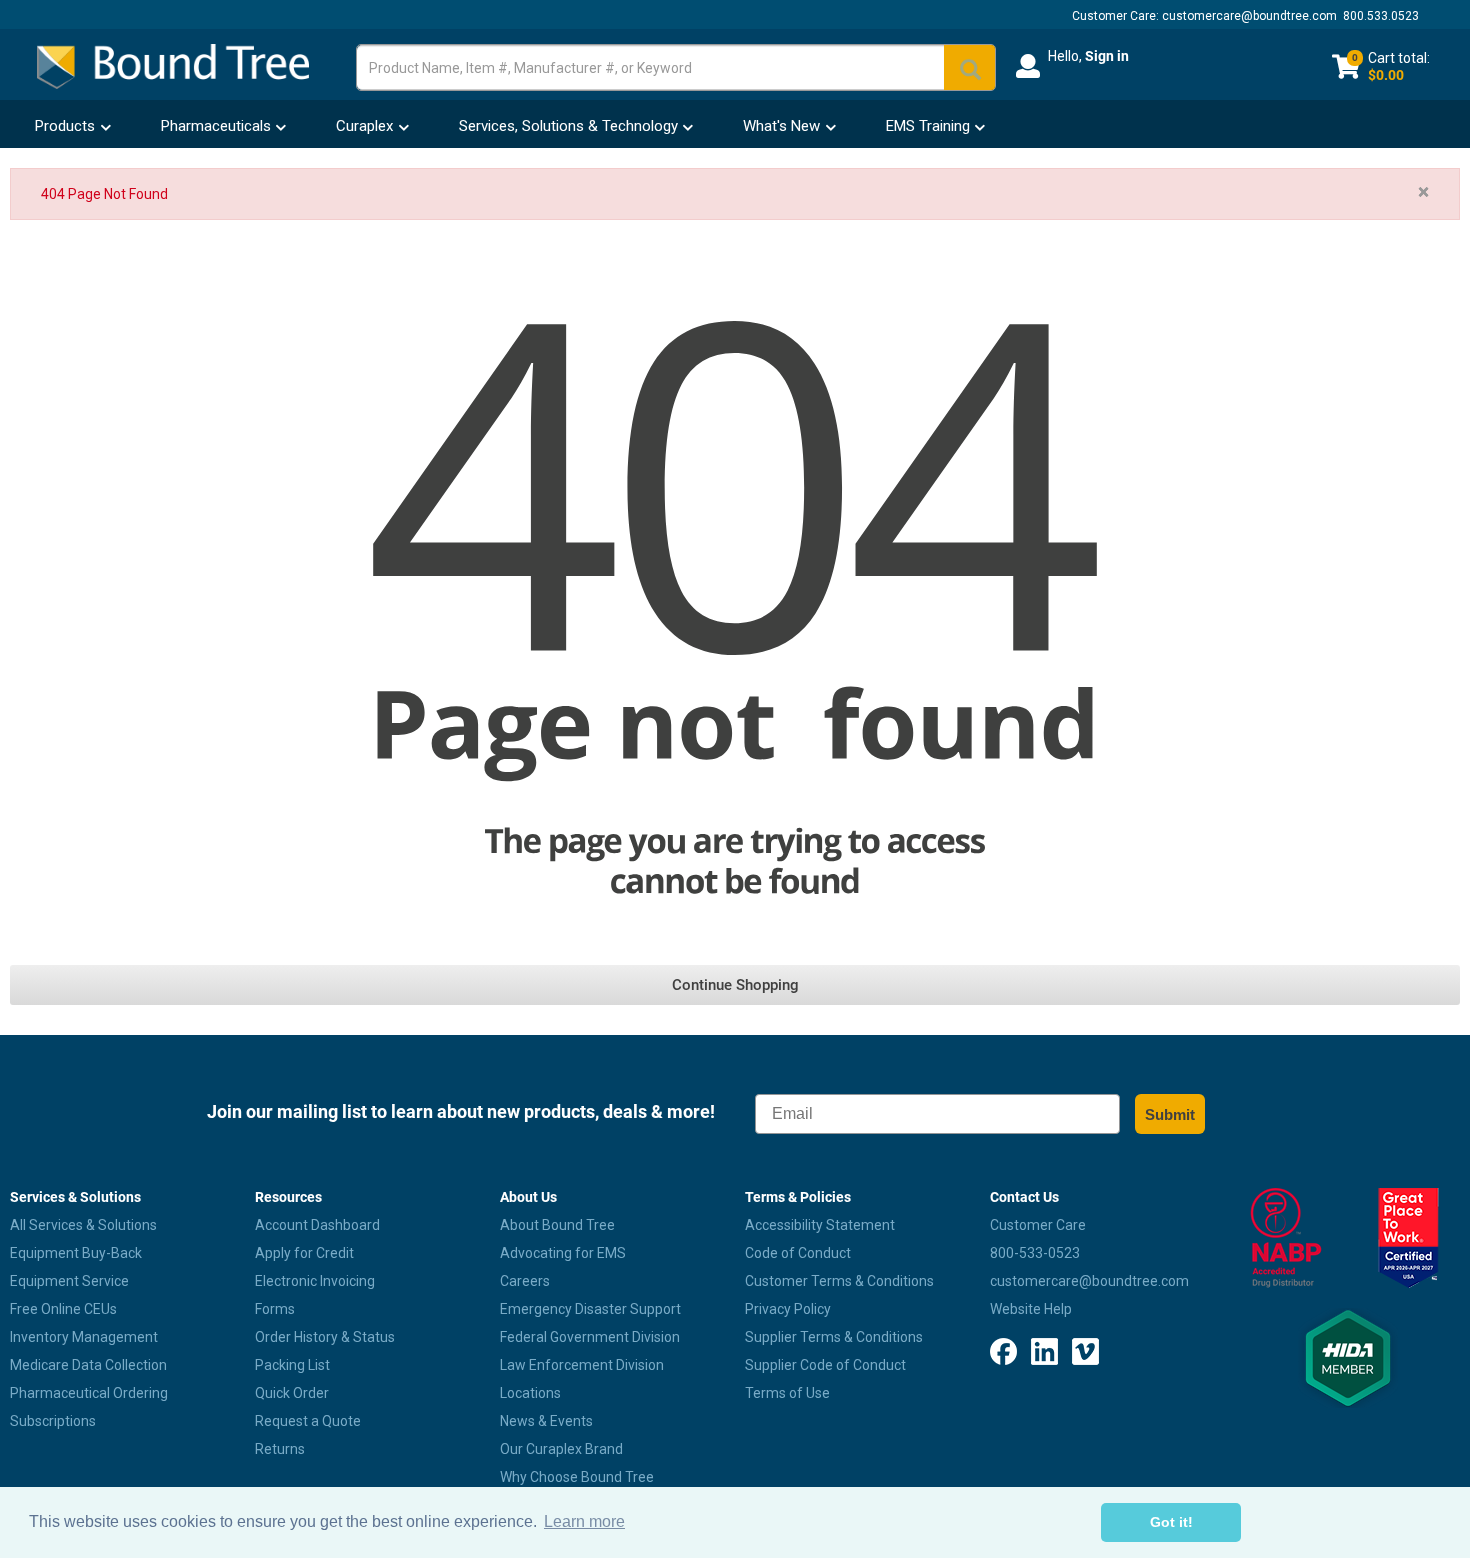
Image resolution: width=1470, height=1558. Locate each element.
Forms (275, 1309)
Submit (1170, 1114)
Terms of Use (787, 1393)
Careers (525, 1281)
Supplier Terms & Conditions (834, 1337)
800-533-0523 (1035, 1253)
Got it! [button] (1171, 1522)
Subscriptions (53, 1421)
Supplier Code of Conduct (825, 1365)
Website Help (1031, 1309)
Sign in (1107, 56)
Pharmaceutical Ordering (89, 1393)
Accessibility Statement (820, 1225)
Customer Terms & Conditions (839, 1281)
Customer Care (1038, 1225)
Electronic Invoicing (315, 1281)
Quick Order (292, 1393)
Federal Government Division (590, 1337)
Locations (530, 1393)
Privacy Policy (788, 1309)
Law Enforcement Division (582, 1365)
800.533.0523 (1381, 16)
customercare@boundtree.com (1249, 16)
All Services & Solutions (83, 1225)
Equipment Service (69, 1281)
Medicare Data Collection (88, 1365)
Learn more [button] (584, 1521)
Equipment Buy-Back (76, 1253)
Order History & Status (325, 1337)
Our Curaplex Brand (561, 1449)
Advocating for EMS (563, 1253)
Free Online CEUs (63, 1309)
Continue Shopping (735, 985)
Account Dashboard (317, 1225)
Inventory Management (84, 1337)
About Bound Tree (557, 1225)
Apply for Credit (304, 1253)
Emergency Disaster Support (590, 1309)
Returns (280, 1449)
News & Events (546, 1421)
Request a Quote (308, 1421)
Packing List (292, 1365)
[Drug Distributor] (1286, 1238)
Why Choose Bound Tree (577, 1477)
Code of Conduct (798, 1253)
